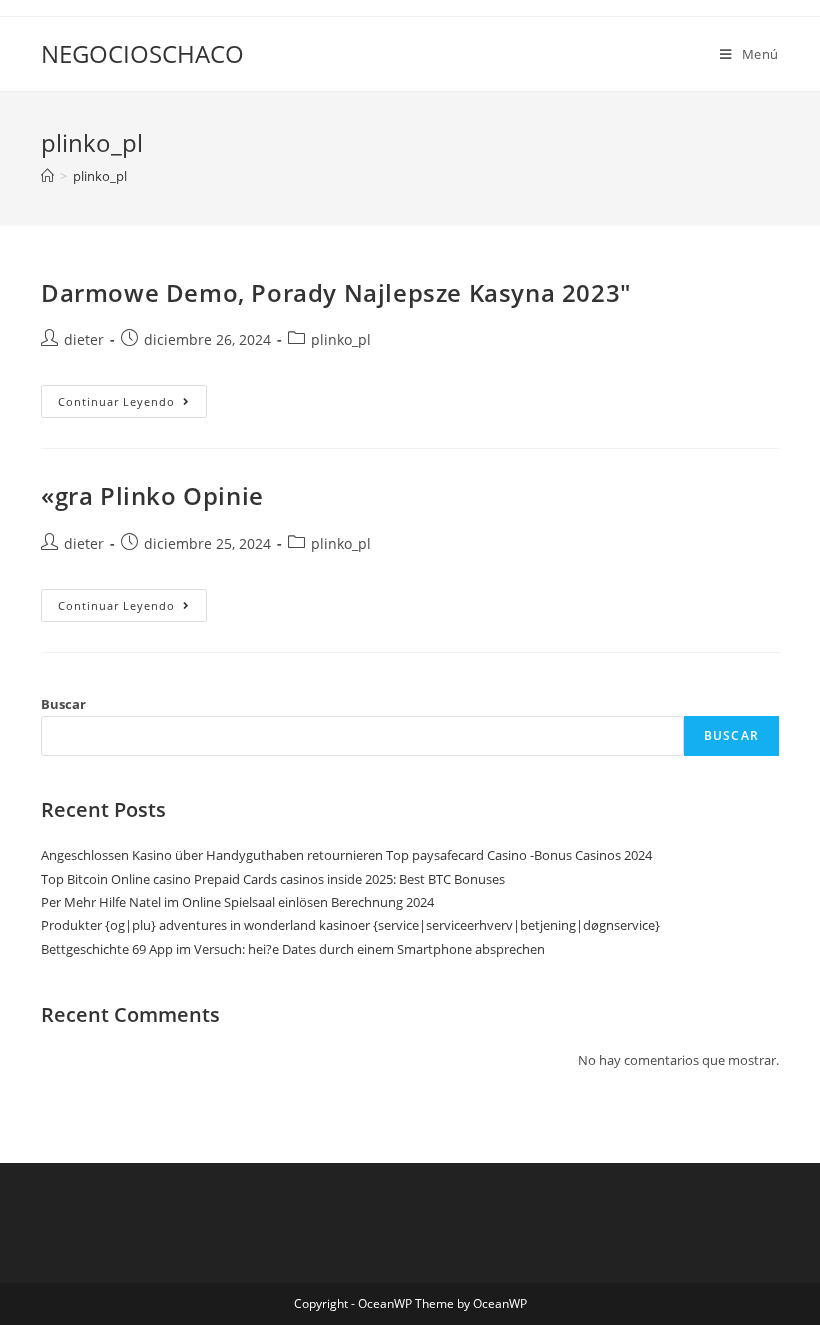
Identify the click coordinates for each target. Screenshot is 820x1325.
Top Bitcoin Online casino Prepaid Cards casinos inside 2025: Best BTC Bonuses (273, 879)
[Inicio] (47, 176)
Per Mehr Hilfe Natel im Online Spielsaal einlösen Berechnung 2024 (237, 902)
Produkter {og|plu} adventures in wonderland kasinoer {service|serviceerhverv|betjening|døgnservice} (350, 925)
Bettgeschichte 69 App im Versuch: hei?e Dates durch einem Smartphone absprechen (293, 949)
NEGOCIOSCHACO (142, 53)
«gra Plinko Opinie (152, 495)
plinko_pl (100, 176)
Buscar (63, 704)
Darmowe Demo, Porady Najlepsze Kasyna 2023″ (336, 292)
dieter (84, 339)
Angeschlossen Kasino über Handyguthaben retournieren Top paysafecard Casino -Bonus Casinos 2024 (346, 855)
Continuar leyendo (132, 405)
